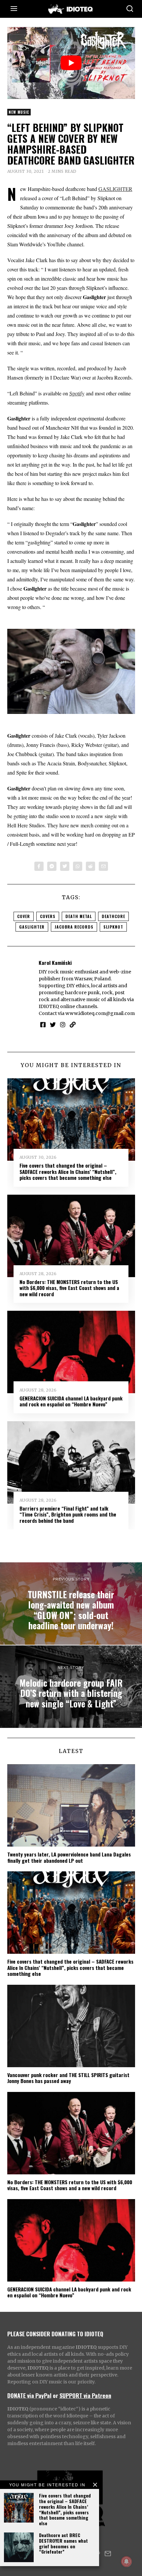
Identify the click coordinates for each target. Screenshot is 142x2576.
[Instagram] (63, 1025)
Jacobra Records (74, 927)
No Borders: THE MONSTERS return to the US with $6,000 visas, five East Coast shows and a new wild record (69, 1288)
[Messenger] (52, 866)
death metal (79, 916)
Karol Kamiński (55, 963)
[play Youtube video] (71, 63)
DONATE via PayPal (29, 2395)
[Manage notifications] (126, 2561)
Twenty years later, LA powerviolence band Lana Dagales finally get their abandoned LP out (69, 1857)
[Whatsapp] (78, 866)
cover (24, 916)
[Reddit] (90, 866)
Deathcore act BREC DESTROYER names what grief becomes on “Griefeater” (63, 2543)
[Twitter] (65, 866)
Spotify (77, 393)
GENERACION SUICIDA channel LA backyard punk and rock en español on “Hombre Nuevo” (71, 1401)
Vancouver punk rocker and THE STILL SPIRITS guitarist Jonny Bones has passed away (68, 2078)
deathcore (113, 916)
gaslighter (32, 927)
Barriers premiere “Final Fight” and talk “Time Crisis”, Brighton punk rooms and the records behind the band (68, 1514)
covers (48, 916)
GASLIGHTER (115, 189)
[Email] (103, 866)
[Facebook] (39, 866)
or (55, 2395)
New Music (19, 112)
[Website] (73, 1025)
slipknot (113, 927)
